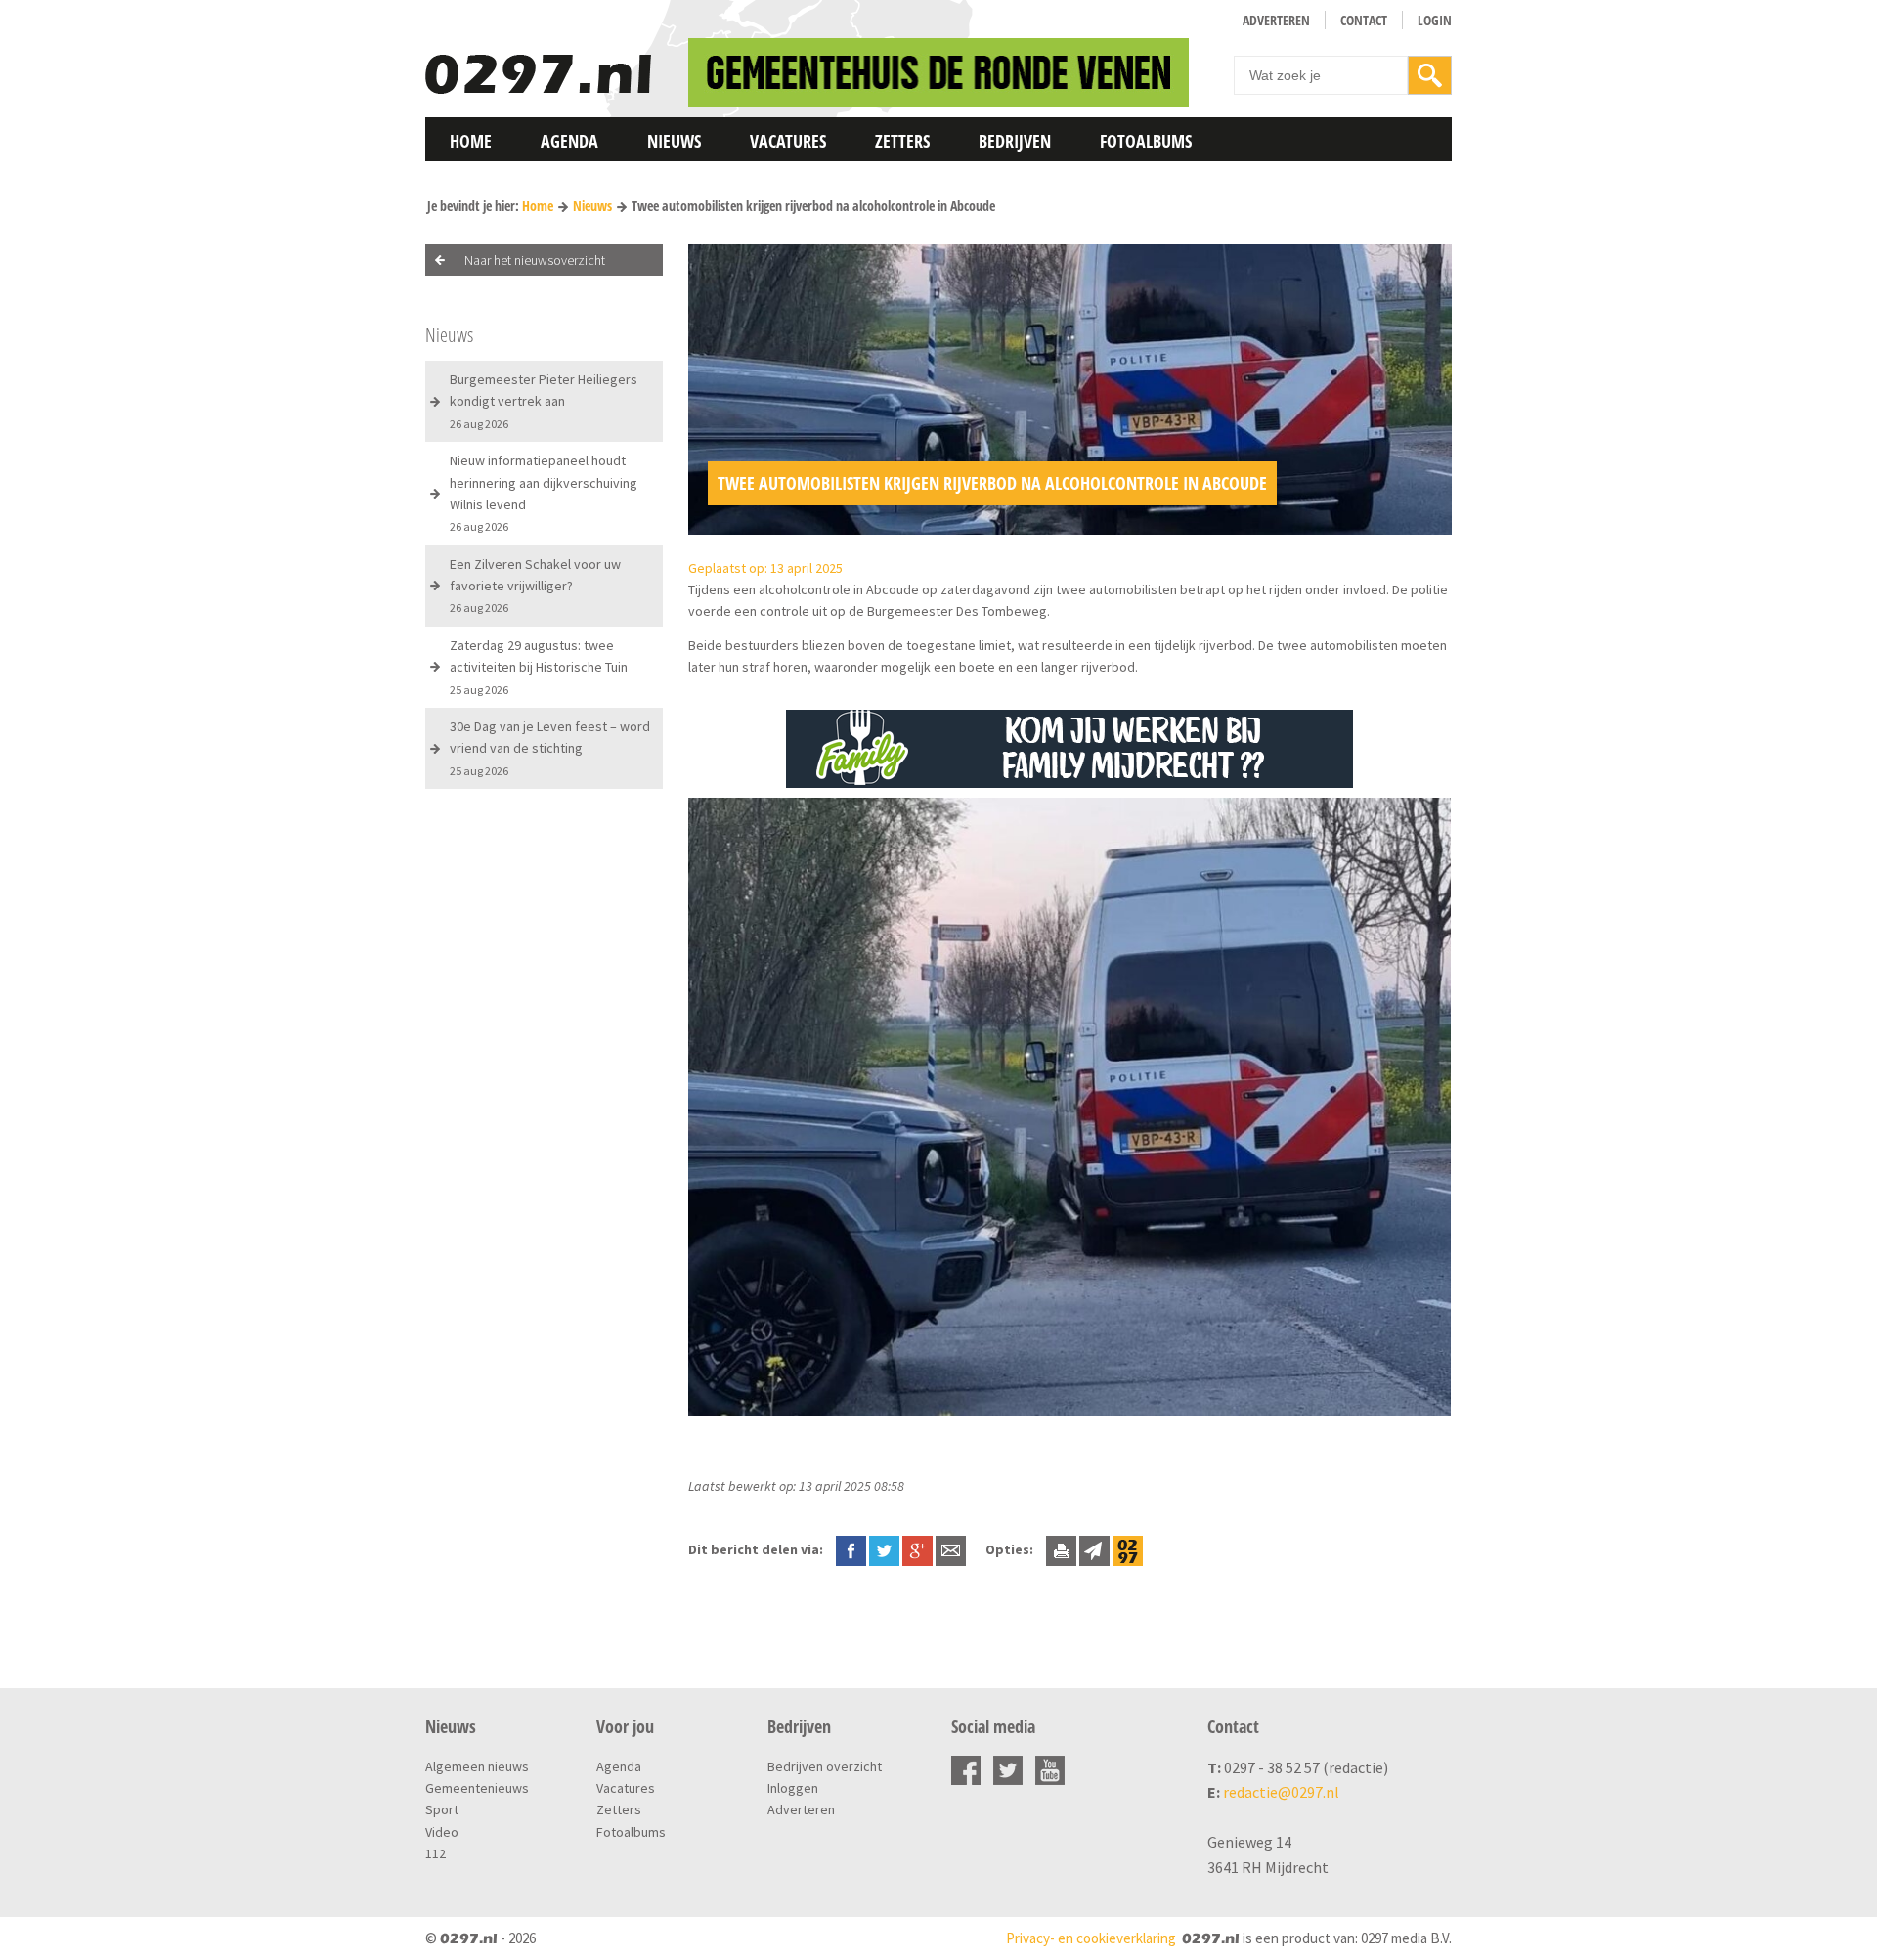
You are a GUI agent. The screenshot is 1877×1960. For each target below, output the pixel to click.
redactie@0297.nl (1281, 1792)
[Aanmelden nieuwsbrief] (1094, 1549)
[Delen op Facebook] (851, 1549)
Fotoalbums (1146, 141)
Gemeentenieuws (477, 1788)
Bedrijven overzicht (825, 1766)
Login (1435, 20)
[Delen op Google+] (917, 1549)
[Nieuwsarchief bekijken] (1128, 1549)
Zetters (902, 141)
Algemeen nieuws (477, 1766)
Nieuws (674, 141)
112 (436, 1853)
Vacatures (788, 141)
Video (442, 1832)
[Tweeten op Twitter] (884, 1549)
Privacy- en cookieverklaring (1091, 1938)
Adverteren (1276, 20)
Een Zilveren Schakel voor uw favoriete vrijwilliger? (535, 586)
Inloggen (793, 1788)
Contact (1364, 20)
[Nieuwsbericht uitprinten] (1061, 1549)
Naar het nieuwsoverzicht (535, 260)
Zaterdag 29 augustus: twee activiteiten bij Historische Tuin (539, 667)
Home (471, 141)
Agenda (569, 141)
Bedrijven (1015, 141)
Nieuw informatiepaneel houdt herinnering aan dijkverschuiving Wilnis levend (544, 493)
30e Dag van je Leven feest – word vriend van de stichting (550, 748)
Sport (442, 1809)
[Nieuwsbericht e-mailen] (951, 1549)
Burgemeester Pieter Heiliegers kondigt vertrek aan (544, 401)
